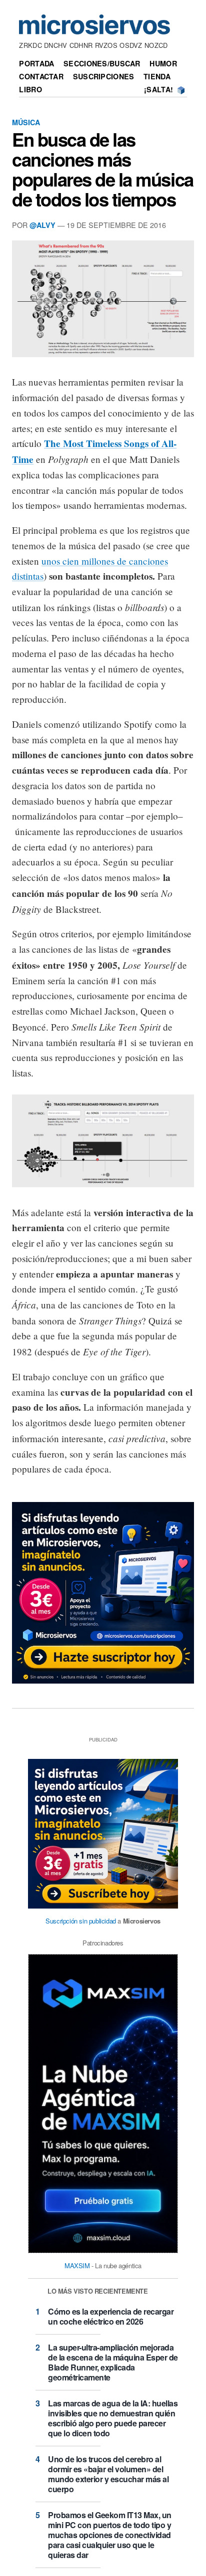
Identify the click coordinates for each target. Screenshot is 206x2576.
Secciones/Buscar (102, 63)
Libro (30, 89)
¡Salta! (158, 89)
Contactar (41, 76)
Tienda (157, 76)
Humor (163, 63)
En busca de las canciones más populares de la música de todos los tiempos (103, 169)
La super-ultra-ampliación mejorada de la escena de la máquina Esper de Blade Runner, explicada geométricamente (113, 2362)
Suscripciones (104, 76)
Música (26, 122)
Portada (36, 63)
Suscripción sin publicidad (81, 1921)
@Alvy (42, 225)
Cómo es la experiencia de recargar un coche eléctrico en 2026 (111, 2316)
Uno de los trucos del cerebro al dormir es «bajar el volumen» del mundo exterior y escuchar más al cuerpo (108, 2474)
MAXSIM (77, 2265)
